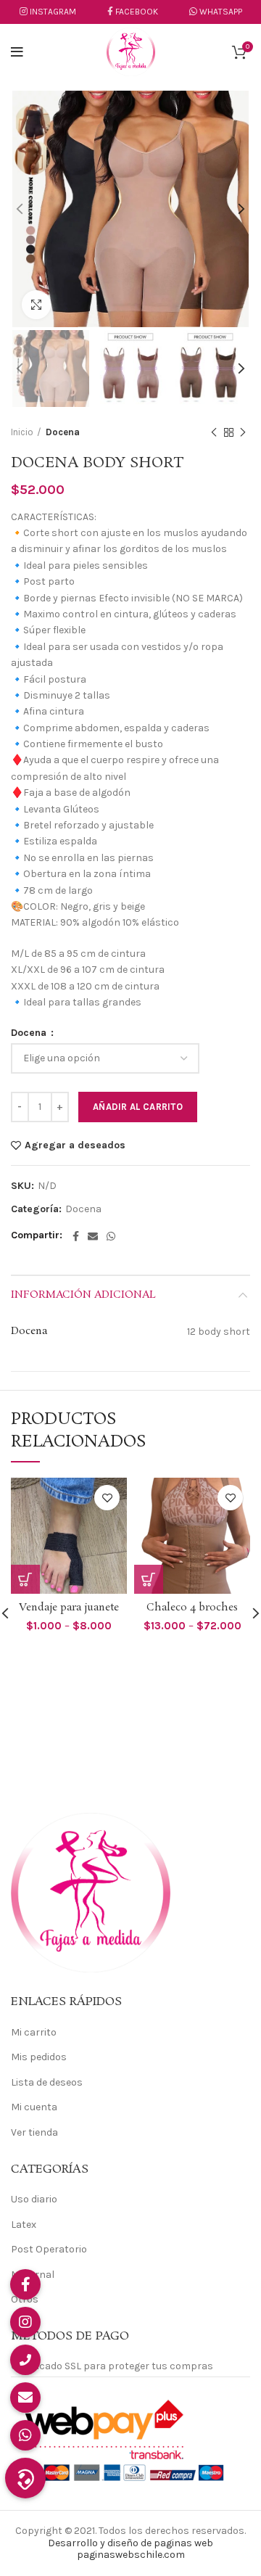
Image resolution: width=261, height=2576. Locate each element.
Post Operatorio (49, 2249)
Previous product (214, 432)
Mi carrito (34, 2032)
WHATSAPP (220, 12)
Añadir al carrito (138, 1107)
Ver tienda (34, 2132)
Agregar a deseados (75, 1145)
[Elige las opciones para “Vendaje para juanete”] (25, 1579)
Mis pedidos (39, 2057)
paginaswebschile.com (131, 2555)
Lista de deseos (47, 2082)
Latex (24, 2225)
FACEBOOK (137, 12)
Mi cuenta (34, 2107)
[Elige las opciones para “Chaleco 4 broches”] (149, 1579)
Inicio (22, 432)
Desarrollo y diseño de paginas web (130, 2543)
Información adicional (83, 1295)
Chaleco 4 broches (192, 1608)
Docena (63, 432)
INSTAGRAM (53, 12)
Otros (25, 2299)
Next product (243, 432)
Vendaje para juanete (69, 1608)
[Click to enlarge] (36, 305)
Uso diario (34, 2199)
